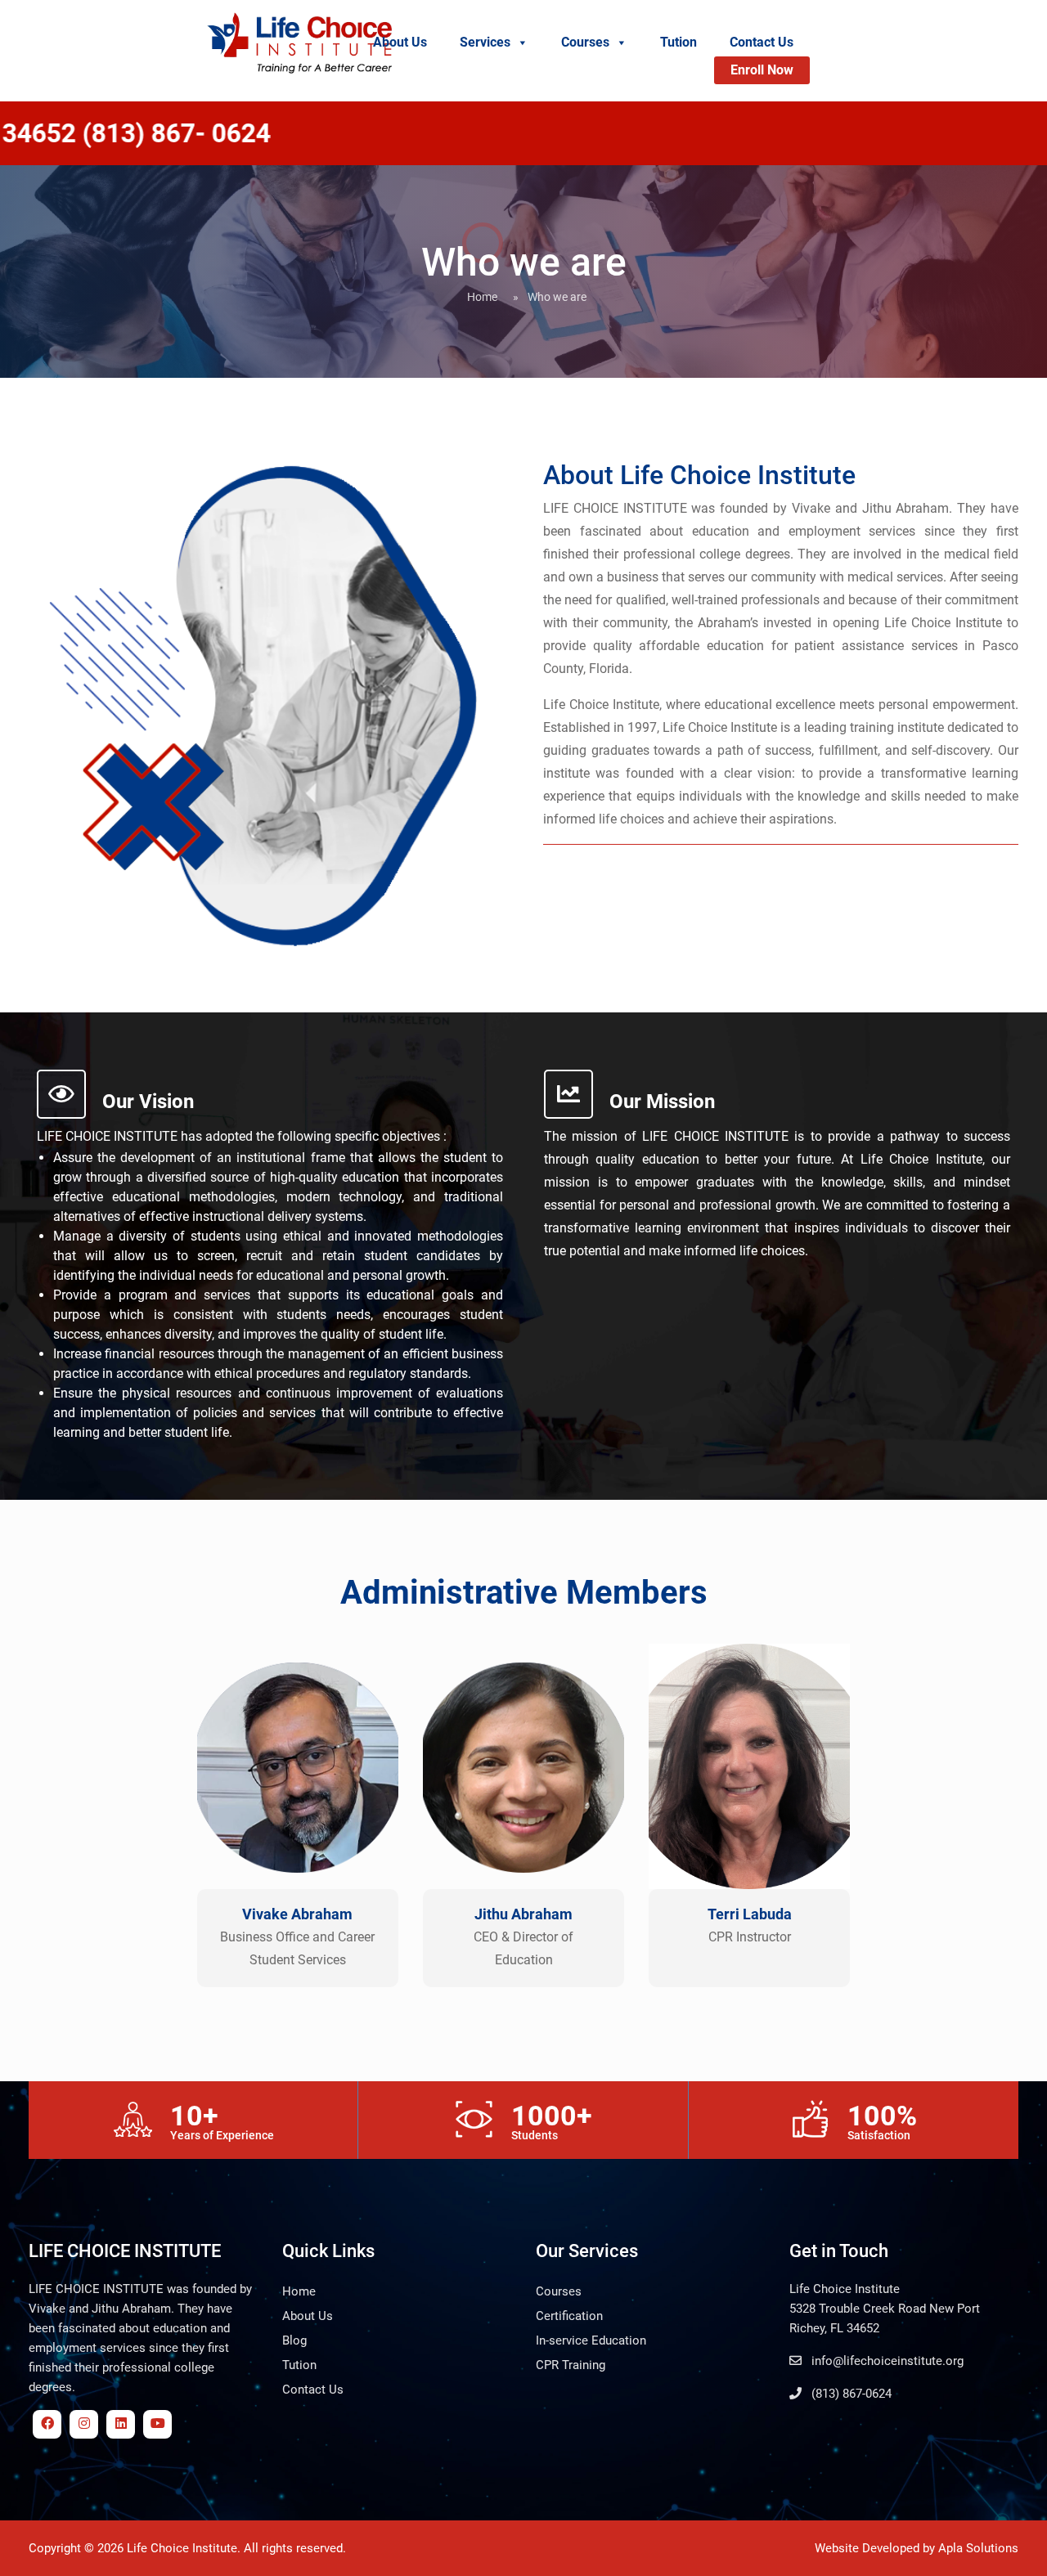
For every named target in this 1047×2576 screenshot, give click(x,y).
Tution (679, 42)
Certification (569, 2316)
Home (482, 297)
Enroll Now (762, 70)
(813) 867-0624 (850, 2394)
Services (485, 42)
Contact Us (762, 42)
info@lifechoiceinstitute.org (886, 2361)
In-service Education (591, 2340)
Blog (294, 2340)
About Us (400, 42)
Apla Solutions (978, 2548)
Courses (585, 42)
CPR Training (571, 2365)
